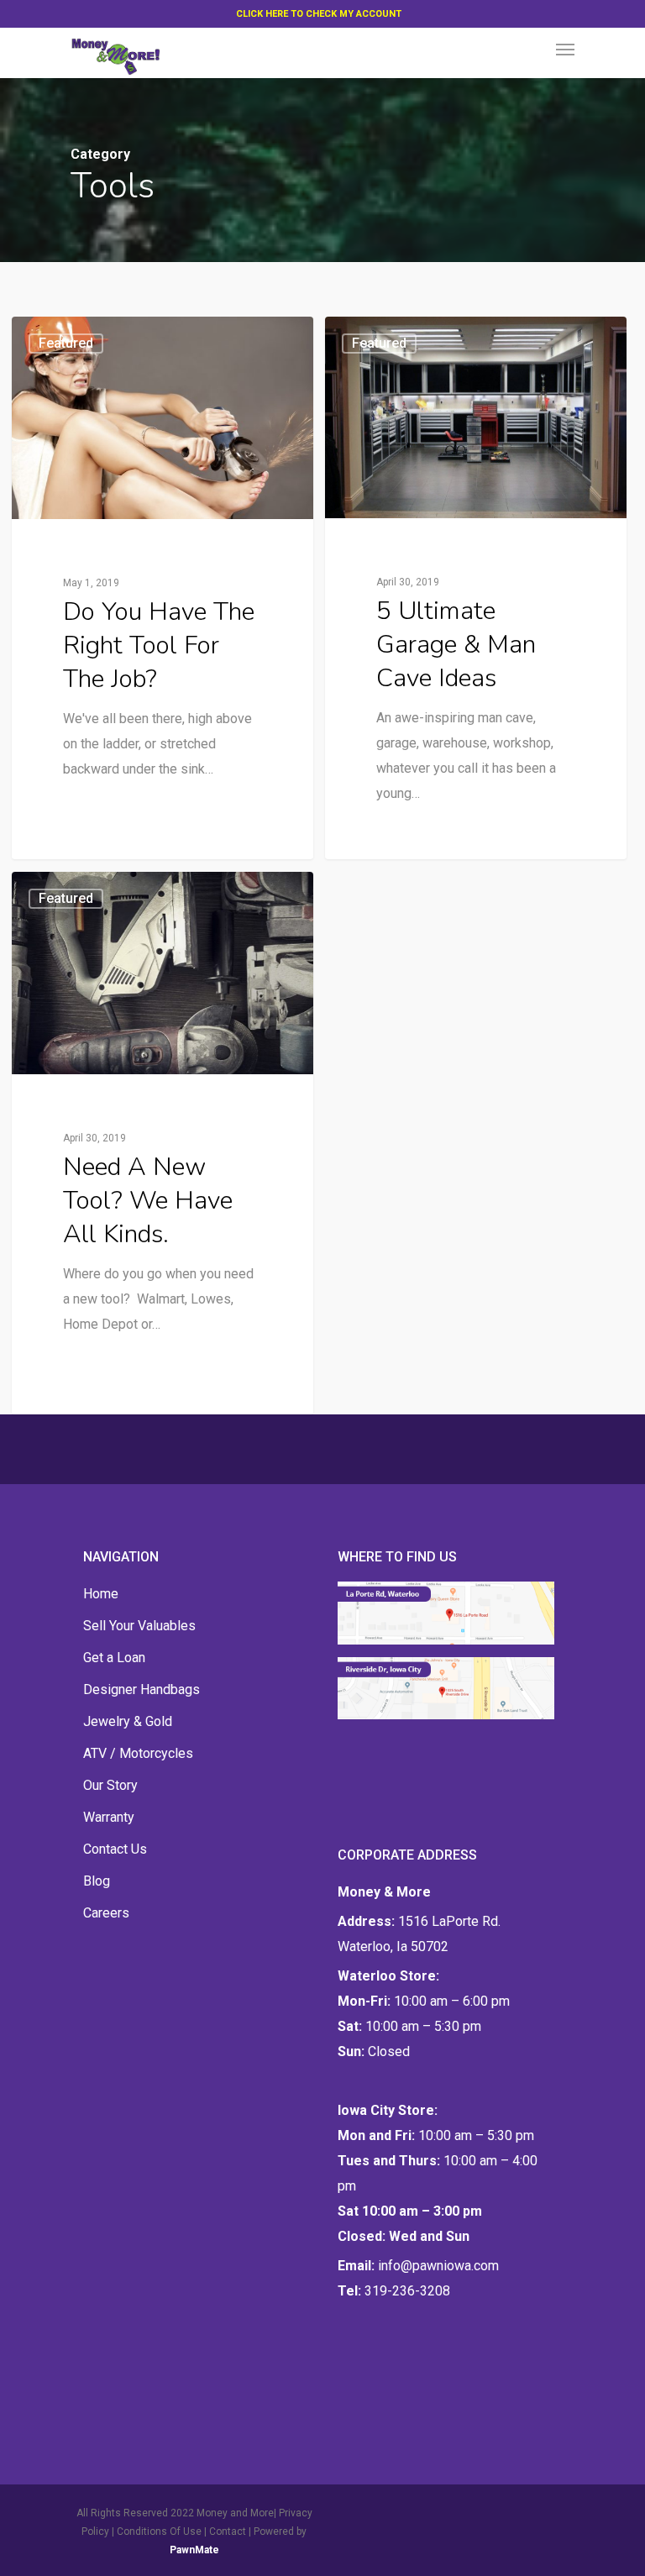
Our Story (110, 1785)
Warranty (109, 1817)
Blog (97, 1881)
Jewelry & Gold (128, 1721)
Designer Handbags (142, 1689)
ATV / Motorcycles (138, 1753)
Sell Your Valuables (139, 1626)
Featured (66, 343)
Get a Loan (114, 1658)
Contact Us (115, 1849)
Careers (106, 1913)
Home (101, 1594)
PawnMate (194, 2550)
